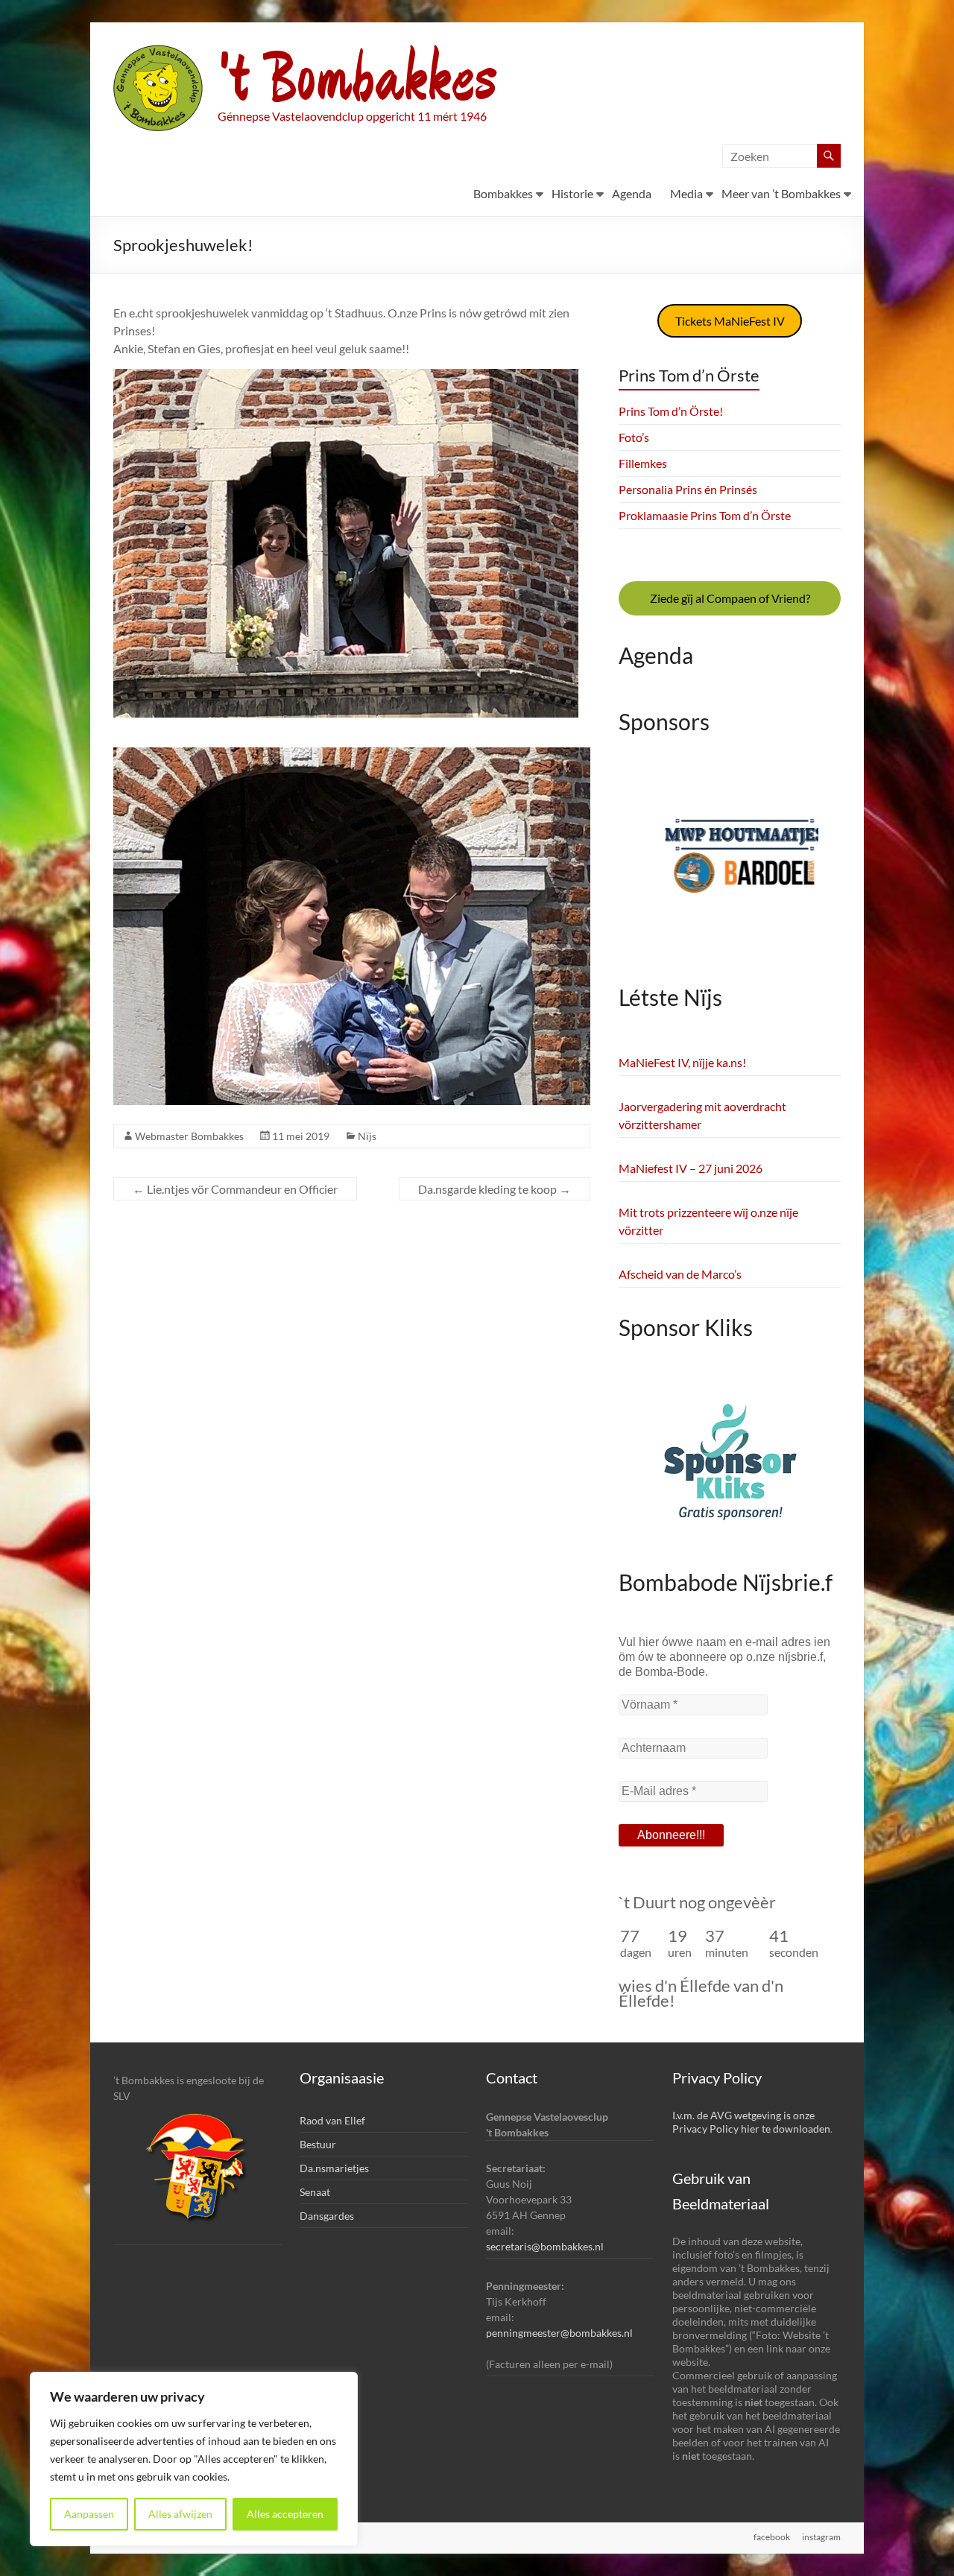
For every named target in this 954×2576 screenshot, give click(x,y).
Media (686, 193)
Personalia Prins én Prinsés (688, 489)
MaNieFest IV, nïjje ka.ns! (682, 1062)
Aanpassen (89, 2514)
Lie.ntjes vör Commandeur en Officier (235, 1189)
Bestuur (318, 2144)
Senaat (315, 2192)
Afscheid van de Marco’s (680, 1274)
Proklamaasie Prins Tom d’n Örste (705, 515)
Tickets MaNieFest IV (730, 321)
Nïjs (367, 1136)
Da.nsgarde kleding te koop (495, 1189)
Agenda (632, 193)
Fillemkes (643, 463)
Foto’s (634, 437)
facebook (772, 2537)
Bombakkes (503, 193)
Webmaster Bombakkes (189, 1136)
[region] (194, 2459)
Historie (572, 193)
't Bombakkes (357, 80)
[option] (730, 866)
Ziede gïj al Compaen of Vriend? (730, 598)
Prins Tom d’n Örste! (671, 411)
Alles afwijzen (180, 2514)
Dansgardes (327, 2216)
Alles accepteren (285, 2514)
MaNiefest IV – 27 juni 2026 (691, 1168)
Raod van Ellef (332, 2120)
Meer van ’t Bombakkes (781, 193)
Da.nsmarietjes (334, 2168)
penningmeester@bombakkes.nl (559, 2333)
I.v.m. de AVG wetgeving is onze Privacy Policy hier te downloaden (751, 2122)
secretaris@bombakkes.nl (545, 2246)
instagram (821, 2537)
